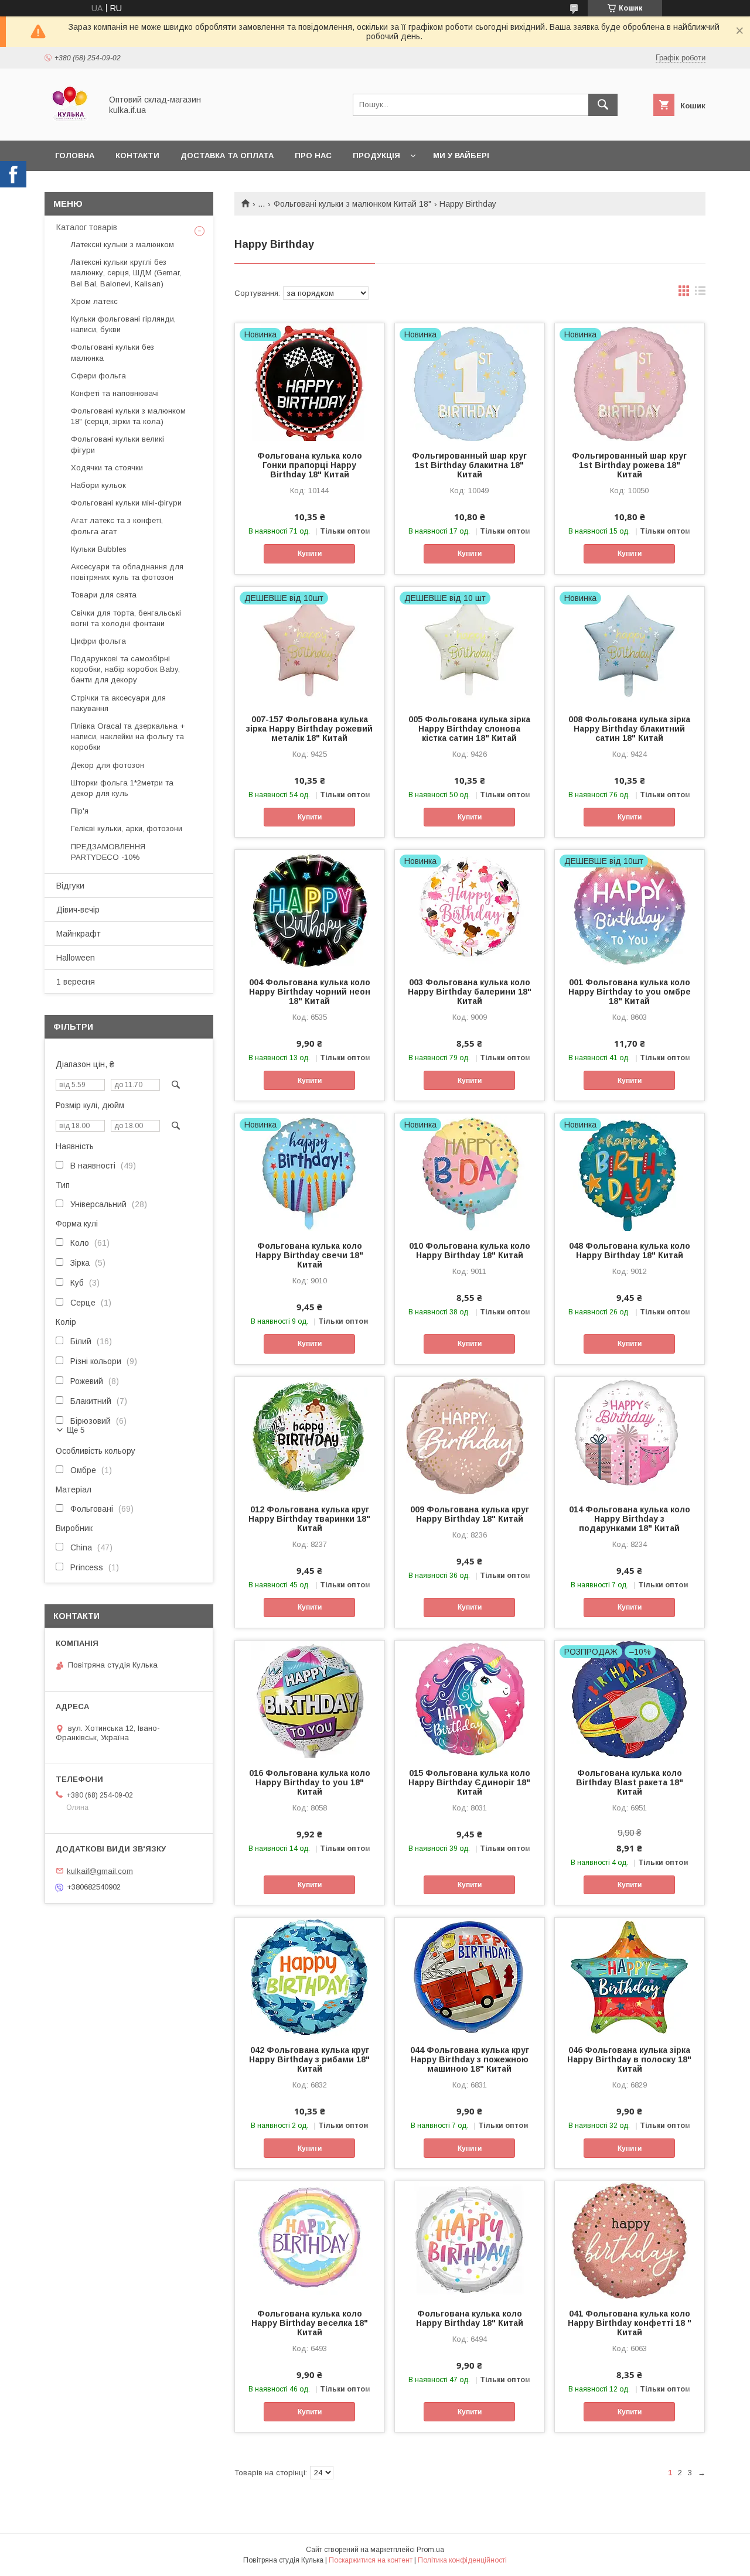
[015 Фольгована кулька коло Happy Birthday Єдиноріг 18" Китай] (470, 1699)
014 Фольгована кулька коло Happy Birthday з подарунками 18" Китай (630, 1519)
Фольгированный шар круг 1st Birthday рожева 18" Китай (629, 465)
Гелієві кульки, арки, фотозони (127, 829)
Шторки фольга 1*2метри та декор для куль (122, 788)
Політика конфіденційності (462, 2560)
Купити (310, 554)
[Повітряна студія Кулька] (70, 125)
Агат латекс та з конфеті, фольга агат (117, 526)
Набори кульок (98, 485)
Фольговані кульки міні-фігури (126, 503)
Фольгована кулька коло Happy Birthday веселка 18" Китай (310, 2323)
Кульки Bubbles (99, 549)
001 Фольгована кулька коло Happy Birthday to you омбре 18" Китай (630, 992)
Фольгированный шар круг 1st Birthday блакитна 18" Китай (469, 465)
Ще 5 (76, 1430)
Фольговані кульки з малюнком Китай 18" (352, 204)
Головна (75, 156)
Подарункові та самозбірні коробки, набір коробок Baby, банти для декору (125, 669)
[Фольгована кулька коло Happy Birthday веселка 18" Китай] (310, 2240)
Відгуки (70, 886)
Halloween (76, 958)
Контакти (137, 156)
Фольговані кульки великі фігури (117, 444)
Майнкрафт (79, 934)
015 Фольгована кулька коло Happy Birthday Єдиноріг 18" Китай (469, 1782)
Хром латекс (94, 301)
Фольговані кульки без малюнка (112, 352)
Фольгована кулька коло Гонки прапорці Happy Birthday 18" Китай (310, 465)
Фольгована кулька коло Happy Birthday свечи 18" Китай (309, 1255)
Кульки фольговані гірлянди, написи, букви (123, 324)
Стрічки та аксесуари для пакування (118, 703)
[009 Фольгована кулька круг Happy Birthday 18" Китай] (470, 1436)
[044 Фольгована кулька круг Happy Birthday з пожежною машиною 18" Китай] (470, 1976)
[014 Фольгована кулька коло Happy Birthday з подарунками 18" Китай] (630, 1436)
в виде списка (700, 293)
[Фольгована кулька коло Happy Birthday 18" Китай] (470, 2240)
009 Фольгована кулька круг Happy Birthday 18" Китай (470, 1514)
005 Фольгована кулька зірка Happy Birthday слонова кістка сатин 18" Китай (469, 729)
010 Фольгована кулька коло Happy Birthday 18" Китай (470, 1251)
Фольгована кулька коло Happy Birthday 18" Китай (470, 2318)
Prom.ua (430, 2550)
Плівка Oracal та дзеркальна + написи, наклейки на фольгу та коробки (128, 737)
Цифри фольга (98, 641)
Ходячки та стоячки (107, 468)
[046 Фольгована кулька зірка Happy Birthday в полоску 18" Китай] (630, 1976)
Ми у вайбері (461, 156)
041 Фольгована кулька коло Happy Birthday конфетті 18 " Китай (630, 2323)
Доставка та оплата (227, 156)
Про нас (313, 156)
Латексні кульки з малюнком (122, 245)
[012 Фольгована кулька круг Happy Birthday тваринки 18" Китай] (310, 1436)
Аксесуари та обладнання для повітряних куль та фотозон (127, 572)
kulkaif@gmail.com (100, 1870)
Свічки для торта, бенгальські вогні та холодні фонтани (126, 618)
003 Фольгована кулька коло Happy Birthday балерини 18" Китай (470, 992)
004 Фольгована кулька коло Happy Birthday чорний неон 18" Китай (310, 992)
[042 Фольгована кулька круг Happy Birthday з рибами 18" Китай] (310, 1976)
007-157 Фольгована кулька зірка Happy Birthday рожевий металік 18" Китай (309, 729)
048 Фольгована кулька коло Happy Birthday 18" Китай (630, 1251)
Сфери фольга (98, 376)
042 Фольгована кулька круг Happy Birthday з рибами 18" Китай (309, 2059)
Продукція (376, 156)
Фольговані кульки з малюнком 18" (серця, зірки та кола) (128, 416)
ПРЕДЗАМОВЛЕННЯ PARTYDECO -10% (108, 852)
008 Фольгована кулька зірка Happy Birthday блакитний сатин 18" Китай (629, 729)
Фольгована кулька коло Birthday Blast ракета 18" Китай (630, 1782)
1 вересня (76, 982)
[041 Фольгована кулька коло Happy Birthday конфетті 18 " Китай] (630, 2240)
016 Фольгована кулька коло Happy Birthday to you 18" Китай (310, 1782)
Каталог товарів (87, 227)
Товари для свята (104, 595)
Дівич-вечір (78, 910)
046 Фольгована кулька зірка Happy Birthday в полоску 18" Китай (629, 2059)
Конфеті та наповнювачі (115, 393)
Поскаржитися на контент (371, 2560)
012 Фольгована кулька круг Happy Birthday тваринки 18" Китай (309, 1519)
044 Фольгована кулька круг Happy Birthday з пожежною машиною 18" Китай (470, 2059)
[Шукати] (603, 105)
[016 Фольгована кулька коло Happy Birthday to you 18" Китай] (310, 1699)
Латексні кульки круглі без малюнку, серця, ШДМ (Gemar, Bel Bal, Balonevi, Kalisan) (126, 273)
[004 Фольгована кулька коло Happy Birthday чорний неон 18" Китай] (310, 908)
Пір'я (80, 811)
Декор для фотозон (108, 765)
